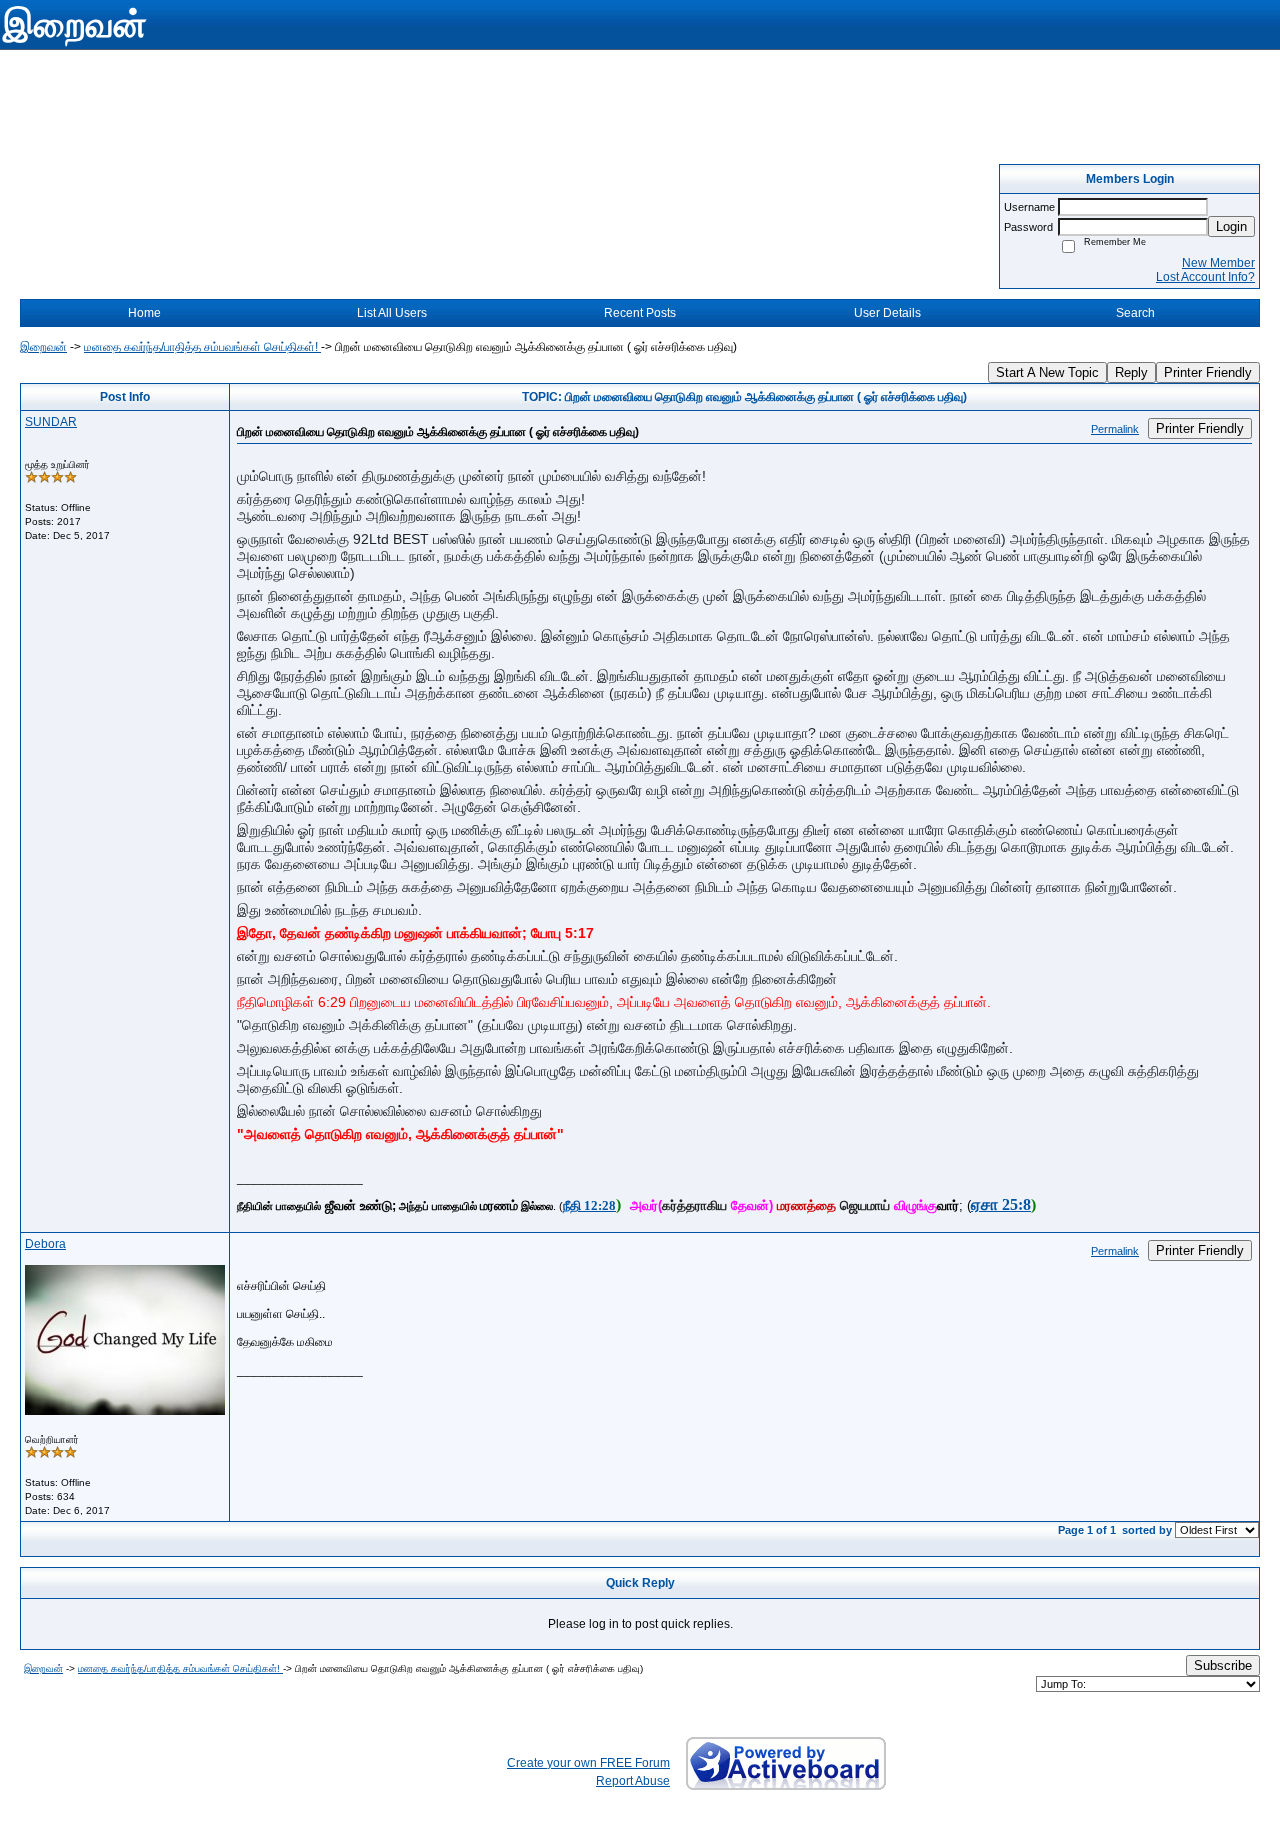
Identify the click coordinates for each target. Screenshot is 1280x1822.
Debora (45, 1244)
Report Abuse (633, 1781)
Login (1231, 226)
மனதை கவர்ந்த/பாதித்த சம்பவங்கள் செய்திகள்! (202, 347)
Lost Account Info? (1205, 277)
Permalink (1115, 429)
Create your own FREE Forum (588, 1763)
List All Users (392, 313)
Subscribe (1223, 1665)
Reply (1131, 372)
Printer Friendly (1208, 372)
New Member (1218, 263)
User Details (887, 313)
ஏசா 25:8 (1001, 1204)
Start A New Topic (1047, 372)
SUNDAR (51, 422)
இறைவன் (43, 347)
